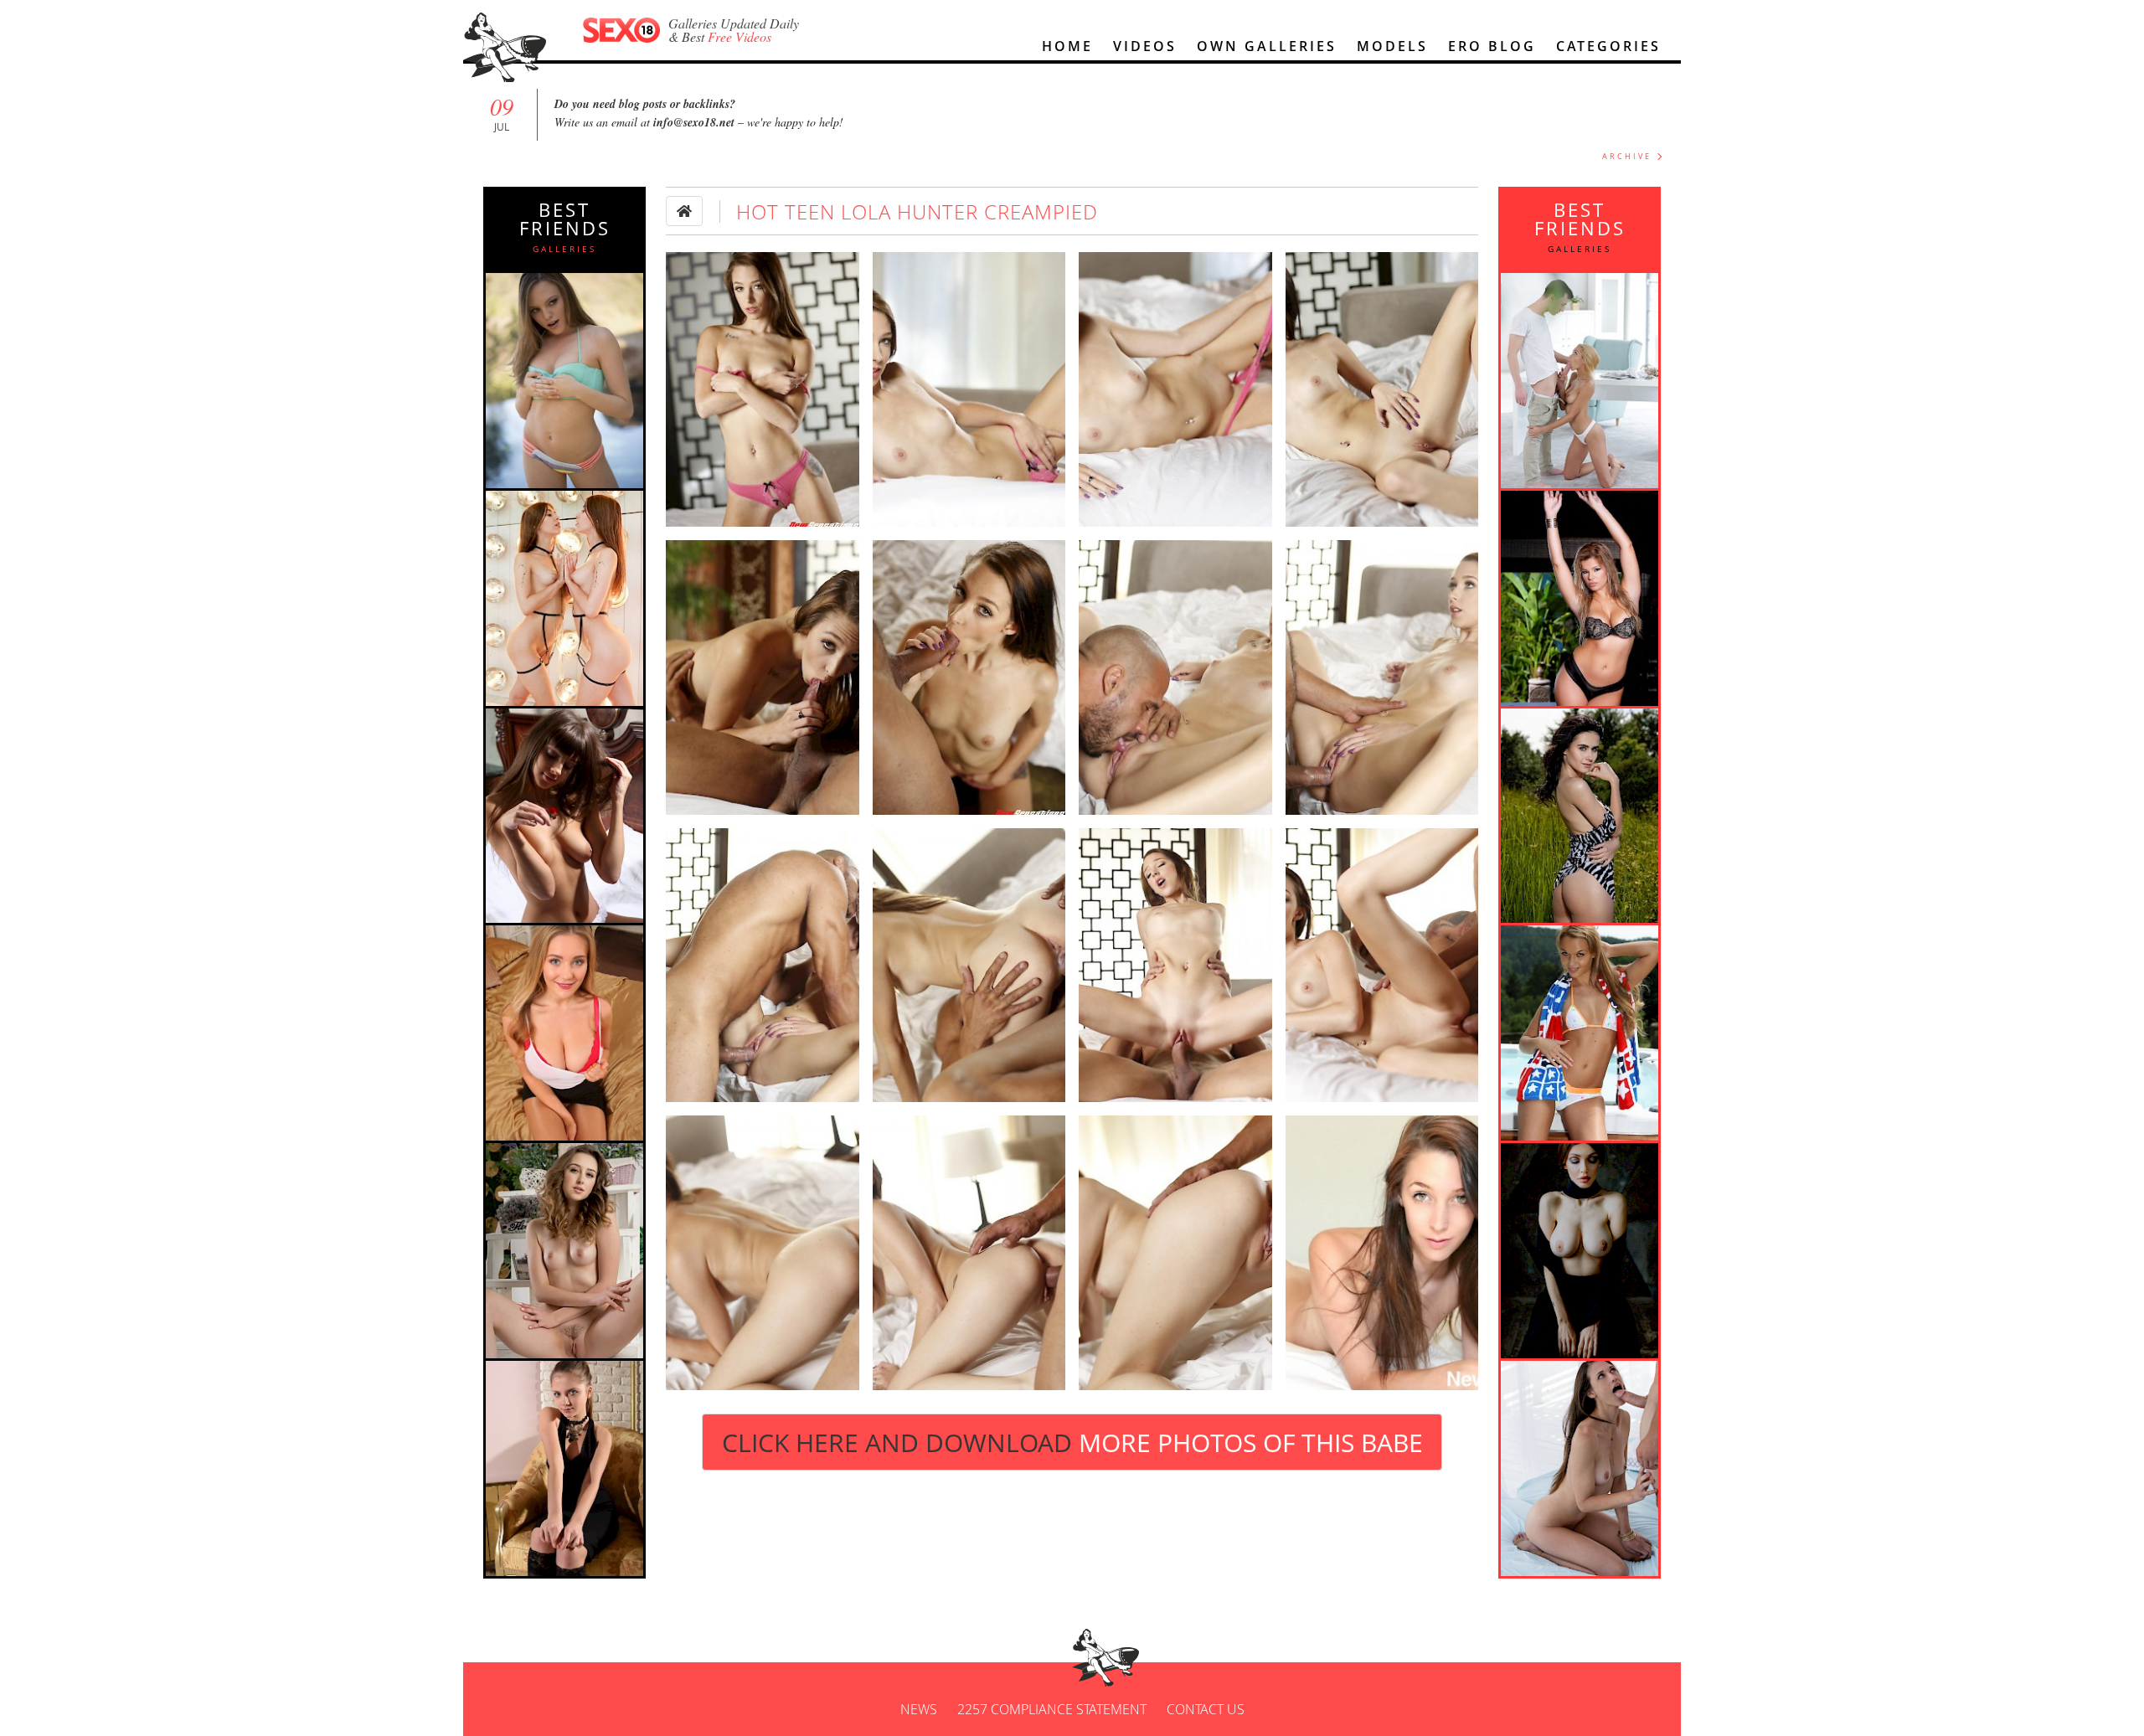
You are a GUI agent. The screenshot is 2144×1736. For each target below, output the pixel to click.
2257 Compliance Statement (1052, 1709)
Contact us (1206, 1709)
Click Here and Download (1072, 1442)
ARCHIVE (1627, 156)
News (919, 1709)
